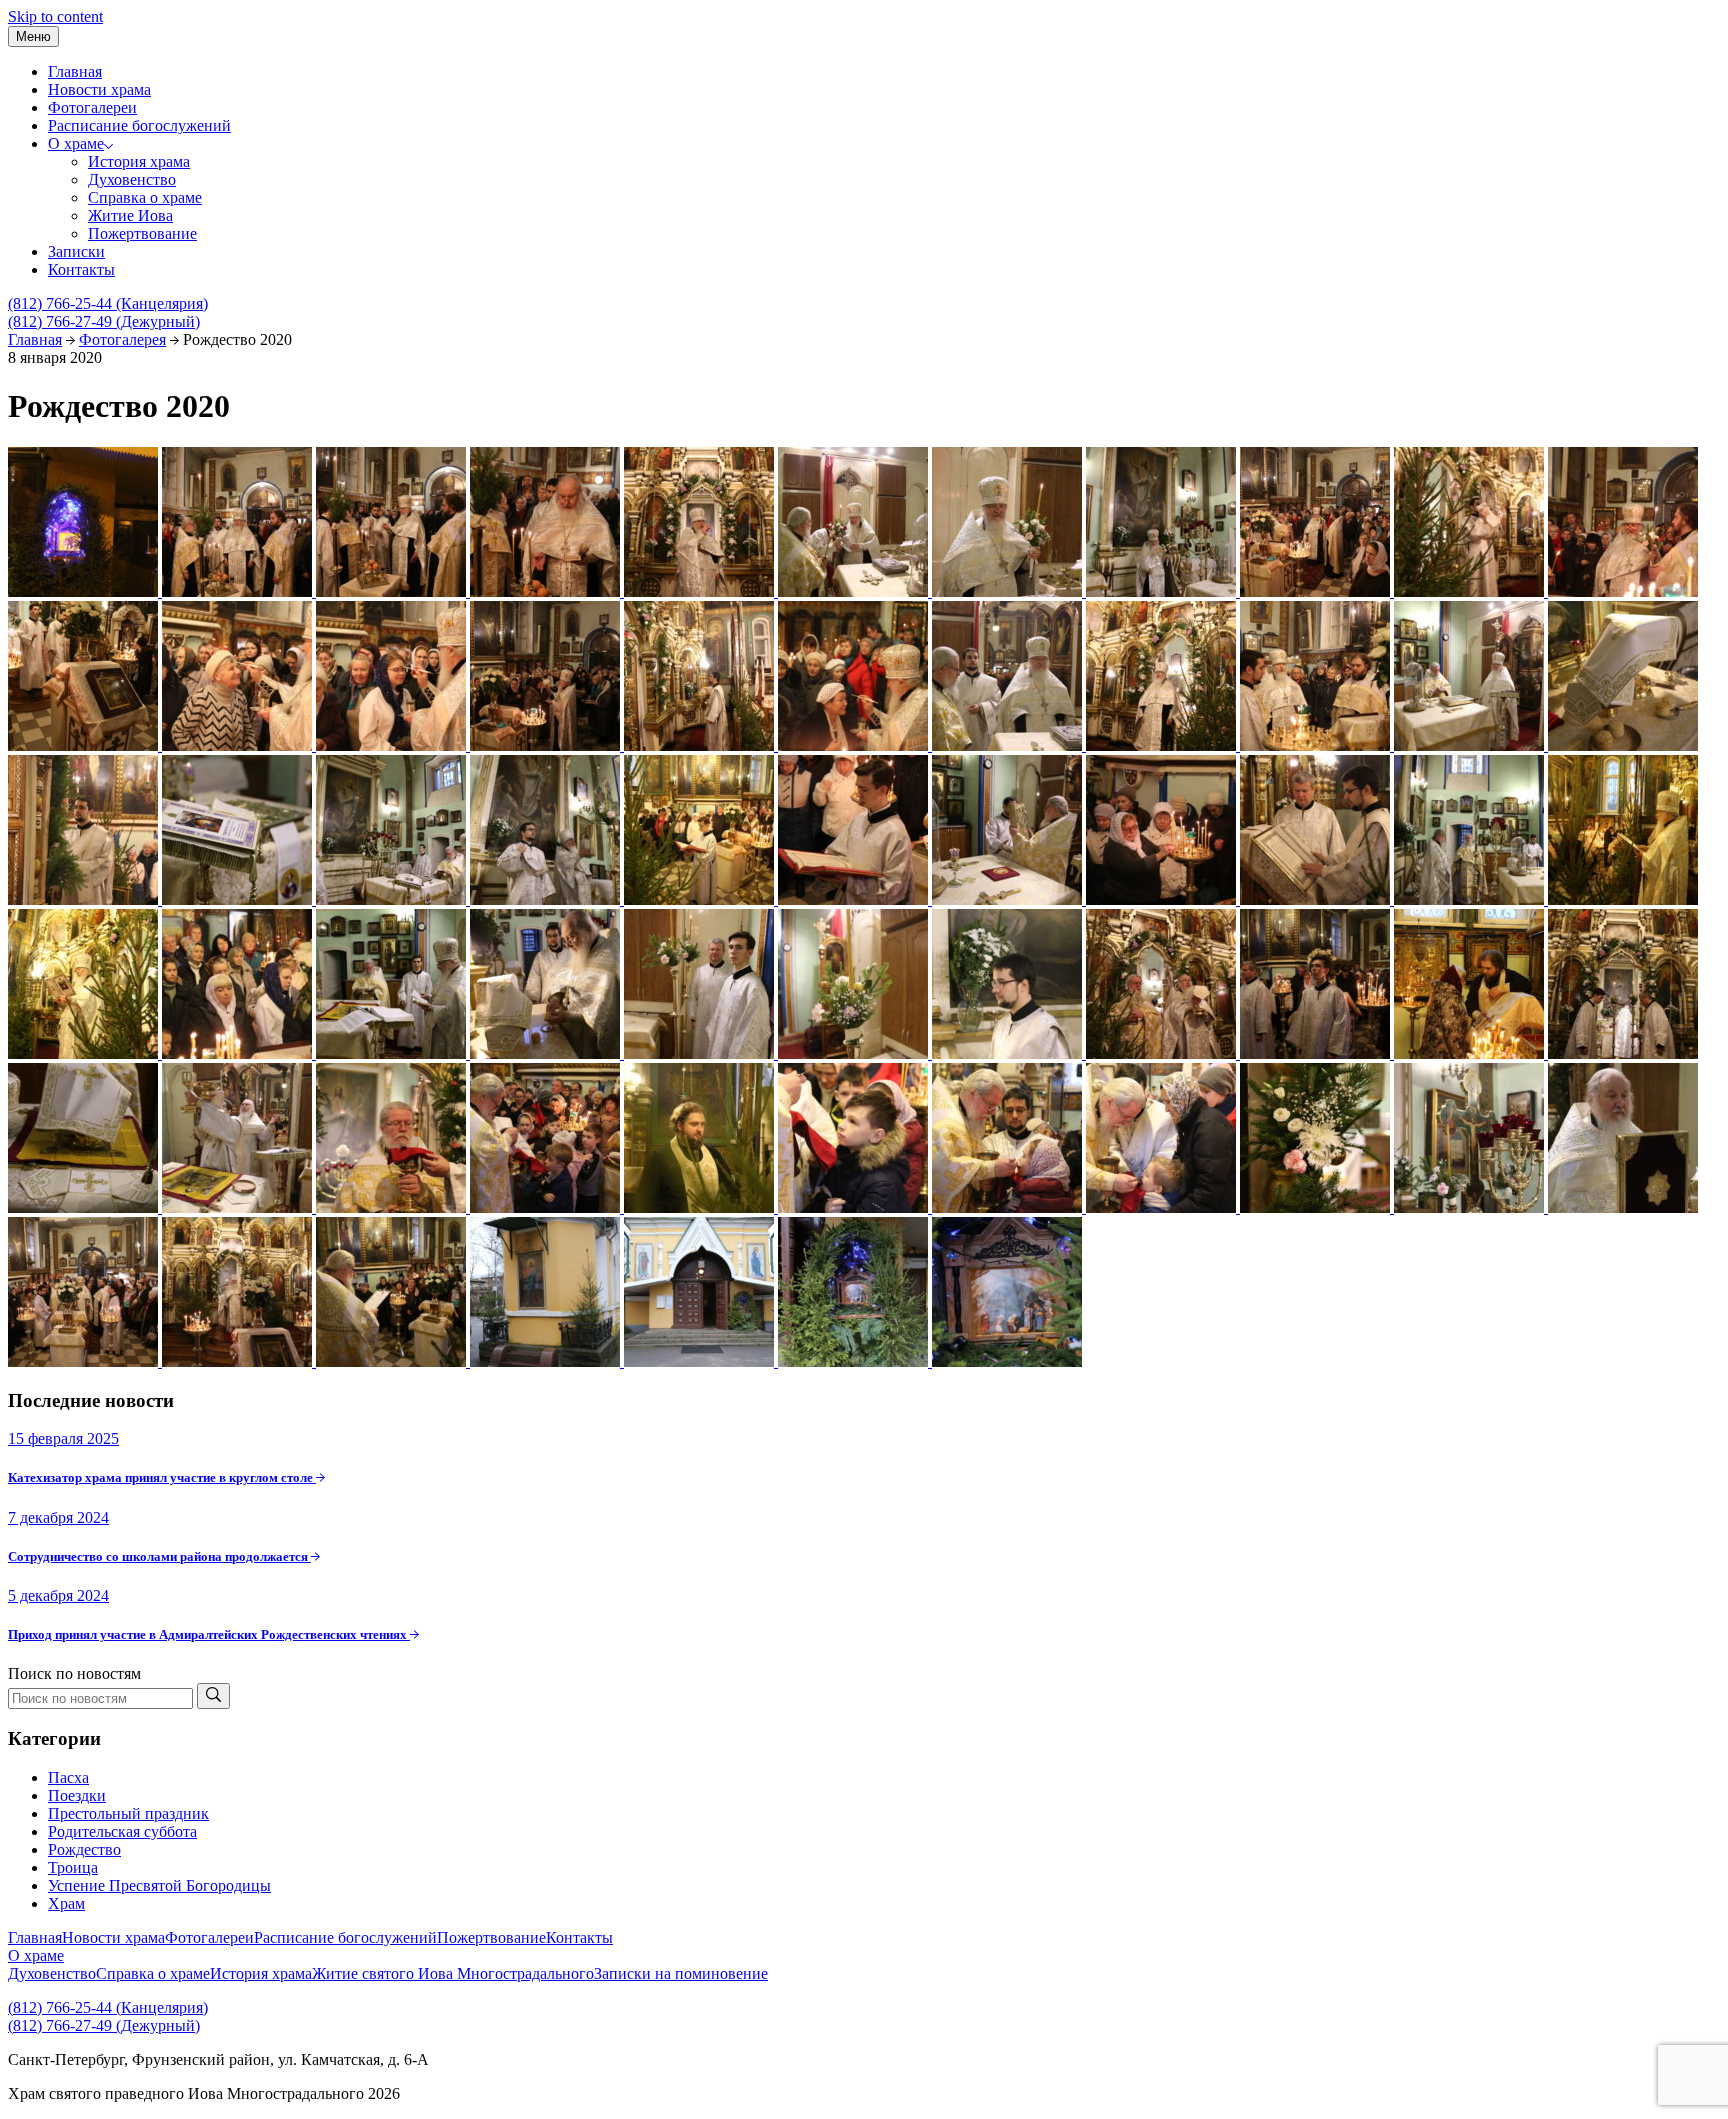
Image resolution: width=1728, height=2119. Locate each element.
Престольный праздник (128, 1813)
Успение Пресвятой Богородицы (159, 1885)
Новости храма (99, 89)
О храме (76, 143)
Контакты (81, 269)
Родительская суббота (122, 1831)
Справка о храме (145, 197)
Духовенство (132, 179)
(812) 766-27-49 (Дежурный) (104, 321)
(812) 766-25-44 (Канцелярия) (108, 303)
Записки (76, 251)
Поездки (77, 1795)
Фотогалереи (92, 107)
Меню (33, 36)
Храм (66, 1903)
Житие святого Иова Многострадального (453, 1973)
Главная (75, 71)
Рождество (84, 1849)
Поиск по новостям (74, 1673)
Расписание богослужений (139, 125)
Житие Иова (130, 215)
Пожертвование (142, 233)
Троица (73, 1867)
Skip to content (55, 16)
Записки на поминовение (681, 1973)
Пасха (68, 1777)
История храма (139, 161)
